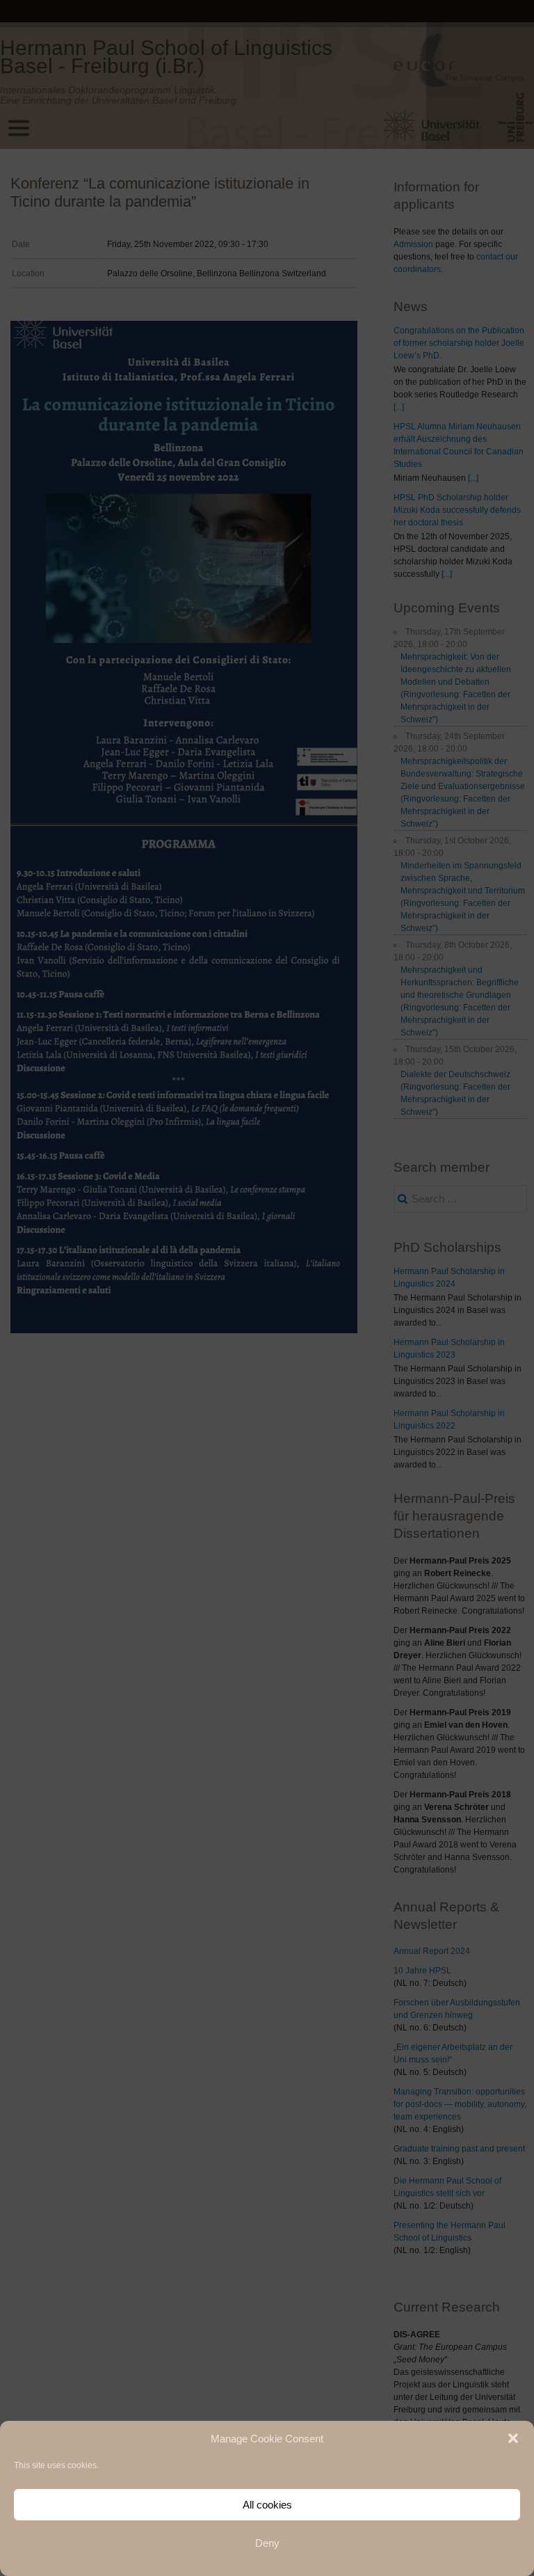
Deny (267, 2543)
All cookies (267, 2505)
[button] (513, 2438)
